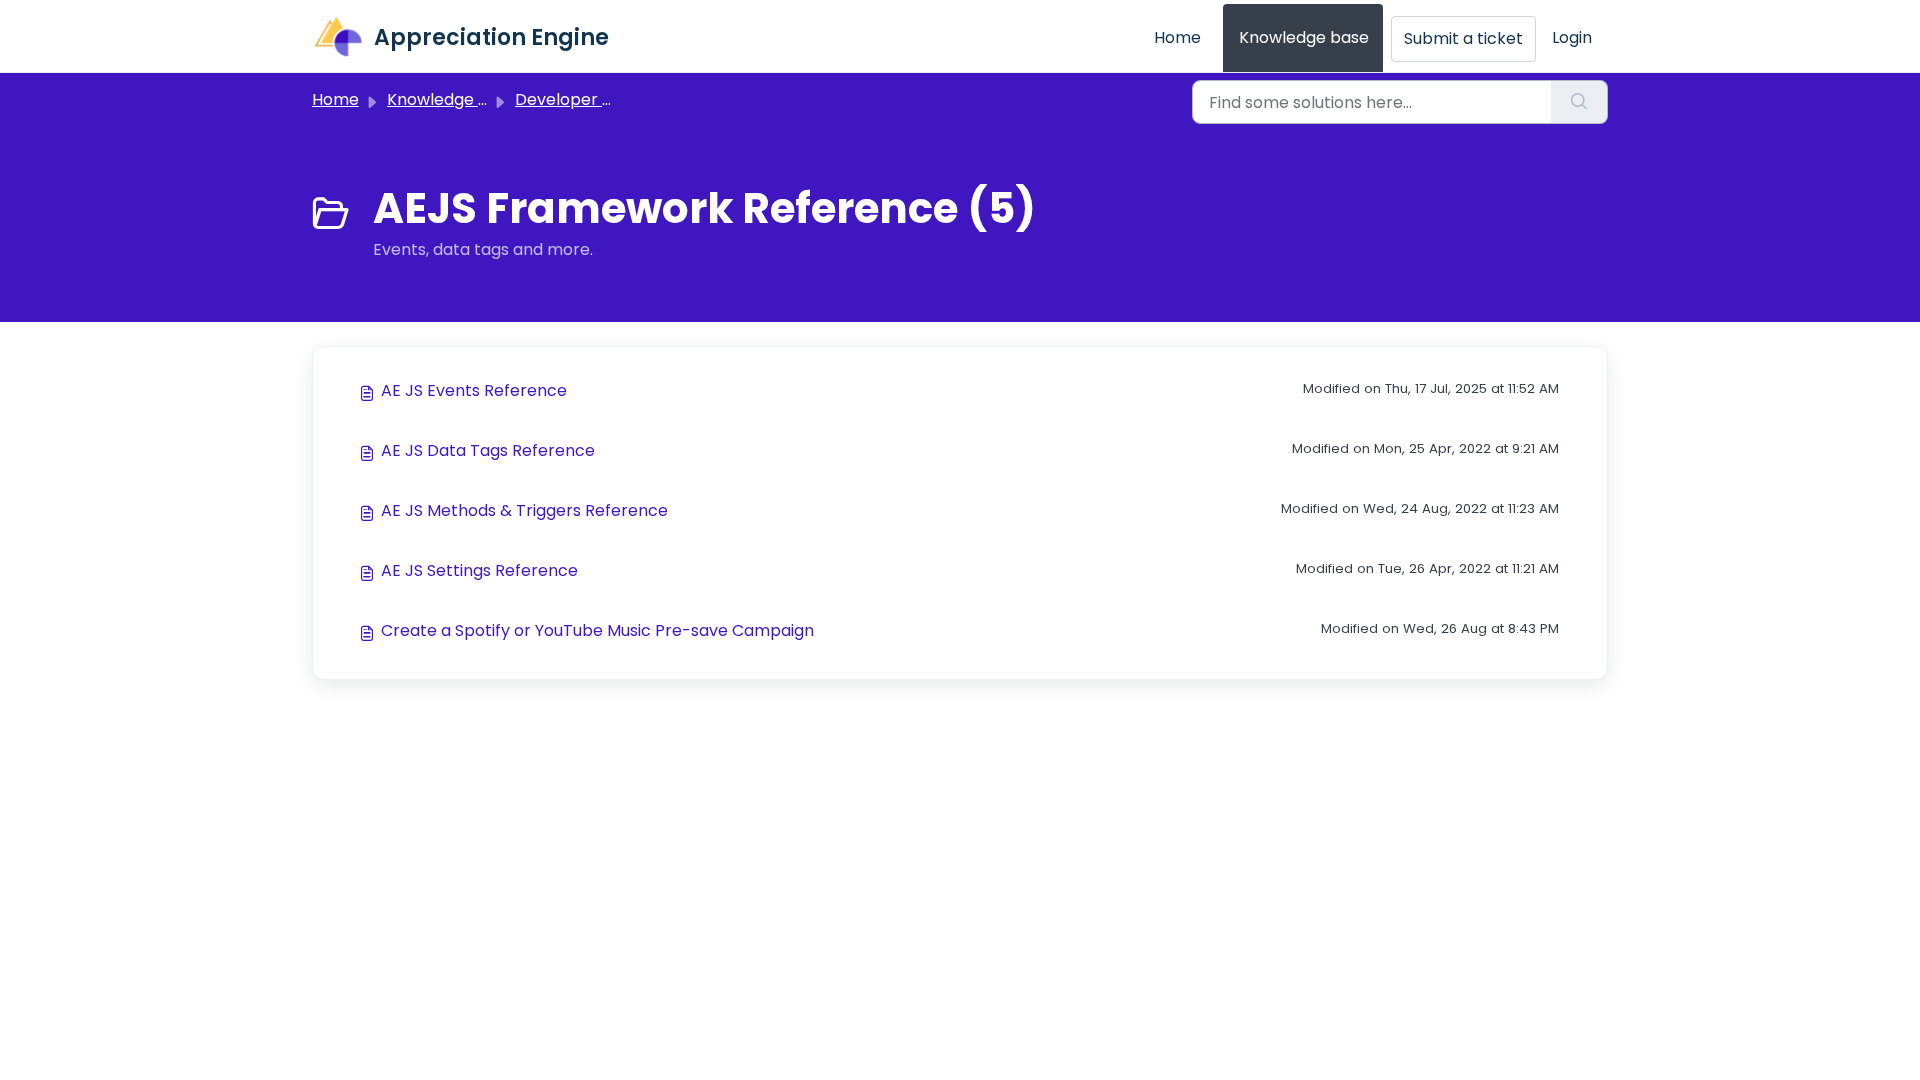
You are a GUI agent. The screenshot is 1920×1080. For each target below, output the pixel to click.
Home (1177, 37)
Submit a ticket (1463, 38)
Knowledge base (1304, 37)
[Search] (1579, 102)
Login (1572, 37)
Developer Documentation (620, 99)
